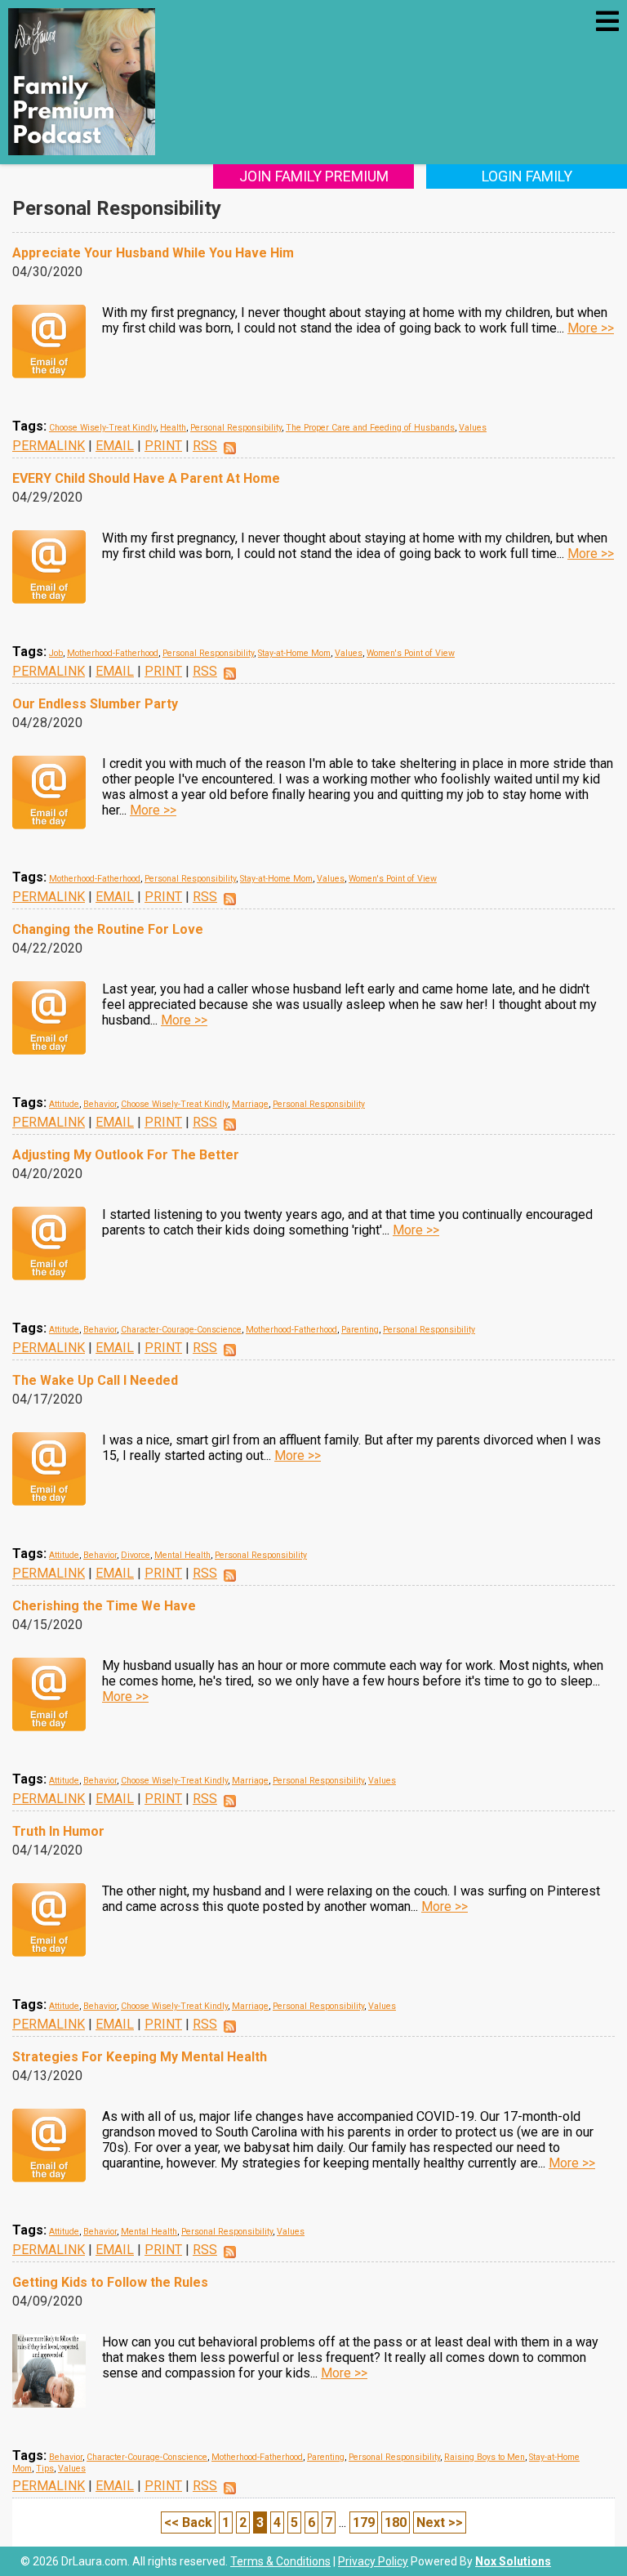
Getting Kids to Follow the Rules (110, 2282)
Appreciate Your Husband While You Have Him (153, 253)
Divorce (136, 1555)
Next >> (440, 2522)
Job (56, 653)
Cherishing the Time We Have (104, 1606)
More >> (591, 328)
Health (173, 428)
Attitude (64, 1104)
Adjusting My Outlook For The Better (126, 1155)
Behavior (100, 1104)
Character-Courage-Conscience (181, 1330)
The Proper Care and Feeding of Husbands (370, 428)
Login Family (527, 176)
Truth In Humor (58, 1831)
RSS (205, 446)
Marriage (250, 1104)
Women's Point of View (411, 653)
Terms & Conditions (280, 2561)
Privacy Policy (373, 2561)
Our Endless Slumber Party (95, 704)
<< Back (188, 2522)
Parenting (360, 1330)
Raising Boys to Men (485, 2457)
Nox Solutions (513, 2561)
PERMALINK (49, 446)
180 (396, 2522)
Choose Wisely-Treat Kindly (102, 428)
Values (473, 428)
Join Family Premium (314, 176)
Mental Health (182, 1555)
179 (364, 2522)
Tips (45, 2469)
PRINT (163, 446)
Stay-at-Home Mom (294, 653)
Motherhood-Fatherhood (113, 653)
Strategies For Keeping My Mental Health (140, 2057)
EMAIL (115, 446)
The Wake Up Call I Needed (95, 1380)
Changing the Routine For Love (108, 929)
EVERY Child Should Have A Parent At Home (146, 478)
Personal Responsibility (236, 428)
